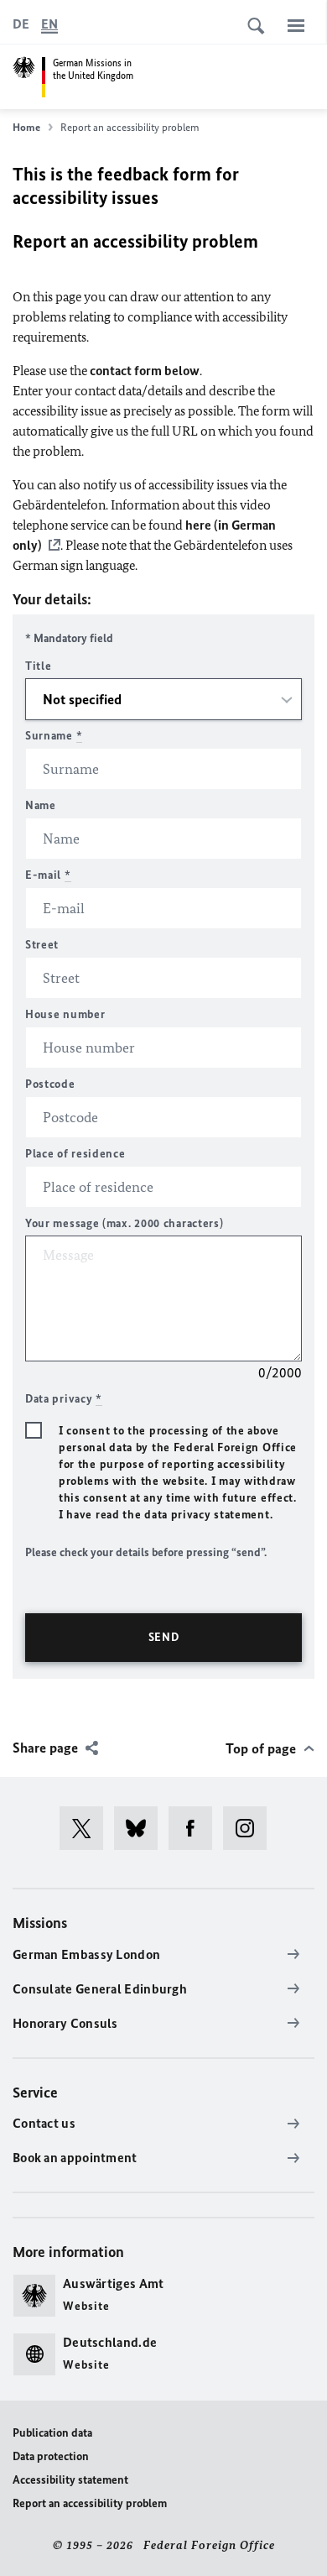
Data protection (51, 2456)
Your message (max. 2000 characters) (125, 1223)
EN (49, 24)
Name (41, 805)
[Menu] (296, 25)
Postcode (50, 1084)
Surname (54, 736)
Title (39, 666)
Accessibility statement (70, 2480)
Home (26, 127)
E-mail (48, 875)
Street (42, 945)
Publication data (52, 2433)
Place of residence (75, 1154)
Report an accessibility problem (90, 2503)
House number (65, 1014)
